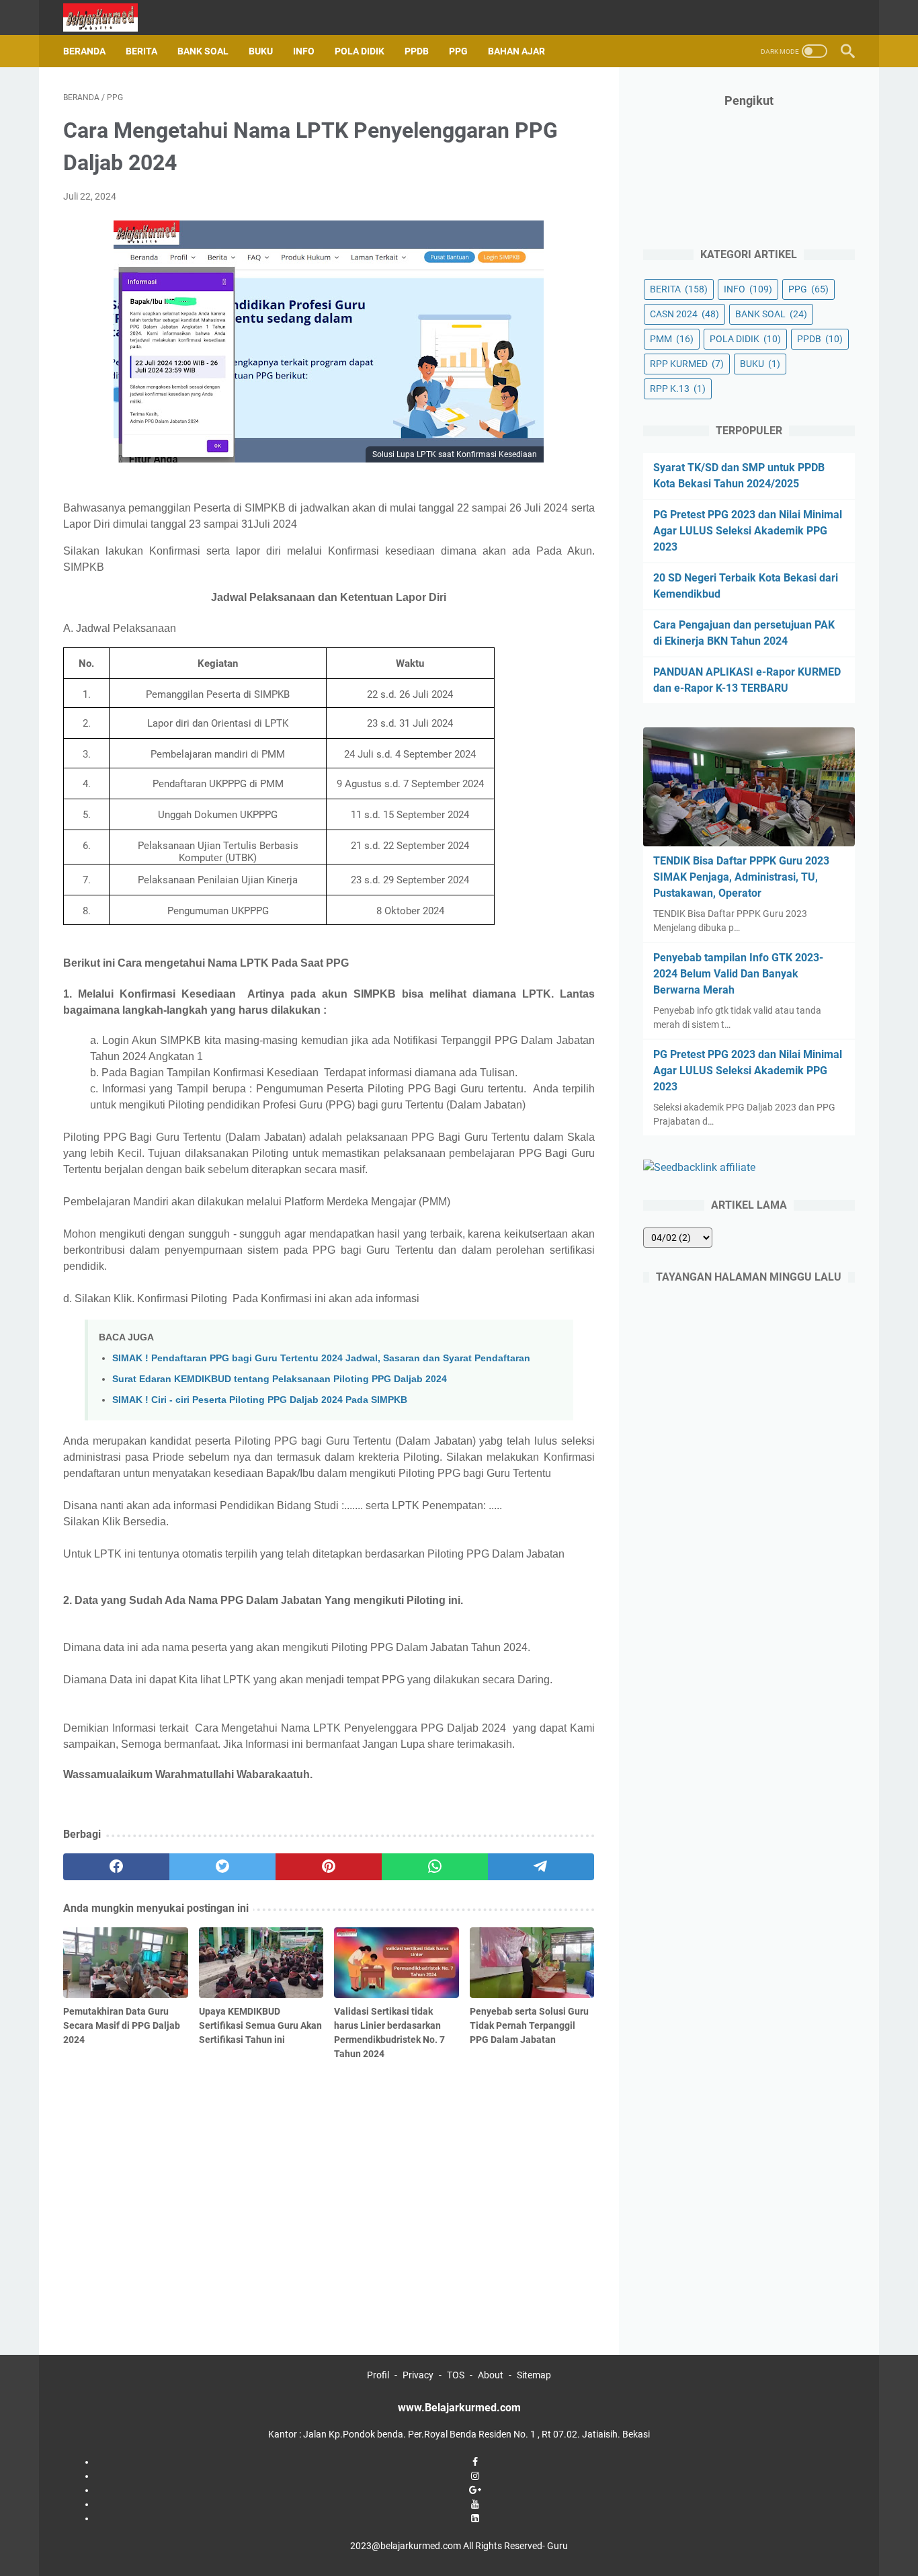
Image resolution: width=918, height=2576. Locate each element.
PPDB (417, 51)
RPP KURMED (687, 364)
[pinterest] (329, 1867)
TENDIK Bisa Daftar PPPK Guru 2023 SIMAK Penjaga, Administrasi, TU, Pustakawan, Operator (741, 877)
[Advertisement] (329, 2172)
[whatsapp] (435, 1867)
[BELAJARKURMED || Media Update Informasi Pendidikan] (109, 17)
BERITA (141, 51)
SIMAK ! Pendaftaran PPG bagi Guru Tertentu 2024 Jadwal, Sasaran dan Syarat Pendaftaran (321, 1358)
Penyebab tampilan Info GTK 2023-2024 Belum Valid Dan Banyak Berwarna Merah (738, 974)
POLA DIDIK (360, 51)
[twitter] (222, 1867)
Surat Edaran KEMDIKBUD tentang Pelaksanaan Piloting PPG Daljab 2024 (280, 1379)
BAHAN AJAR (516, 51)
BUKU (261, 51)
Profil (378, 2375)
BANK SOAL (203, 51)
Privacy (418, 2375)
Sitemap (534, 2375)
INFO (304, 51)
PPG (458, 51)
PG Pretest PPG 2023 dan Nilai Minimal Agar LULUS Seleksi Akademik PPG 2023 (748, 531)
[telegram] (541, 1867)
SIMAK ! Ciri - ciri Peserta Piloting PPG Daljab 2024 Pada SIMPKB (260, 1400)
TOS (456, 2375)
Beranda (84, 51)
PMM (672, 339)
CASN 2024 (684, 314)
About (491, 2375)
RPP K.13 (678, 389)
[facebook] (116, 1867)
